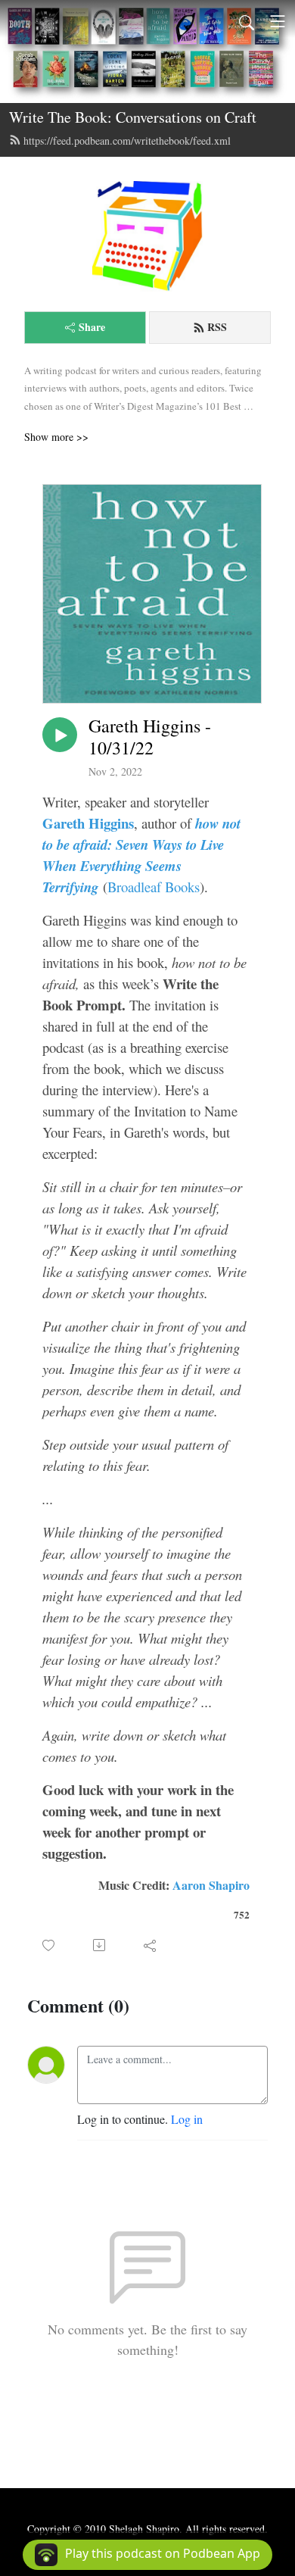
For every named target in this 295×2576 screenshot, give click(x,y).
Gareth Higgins (88, 823)
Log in (187, 2119)
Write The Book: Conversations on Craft (133, 117)
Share (92, 327)
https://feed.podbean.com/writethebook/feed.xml (127, 141)
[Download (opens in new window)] (100, 1945)
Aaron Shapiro (211, 1885)
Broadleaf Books (154, 887)
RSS (217, 327)
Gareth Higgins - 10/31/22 (150, 737)
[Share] (151, 1945)
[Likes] (50, 1945)
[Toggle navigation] (278, 21)
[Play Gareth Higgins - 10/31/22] (60, 735)
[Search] (247, 21)
